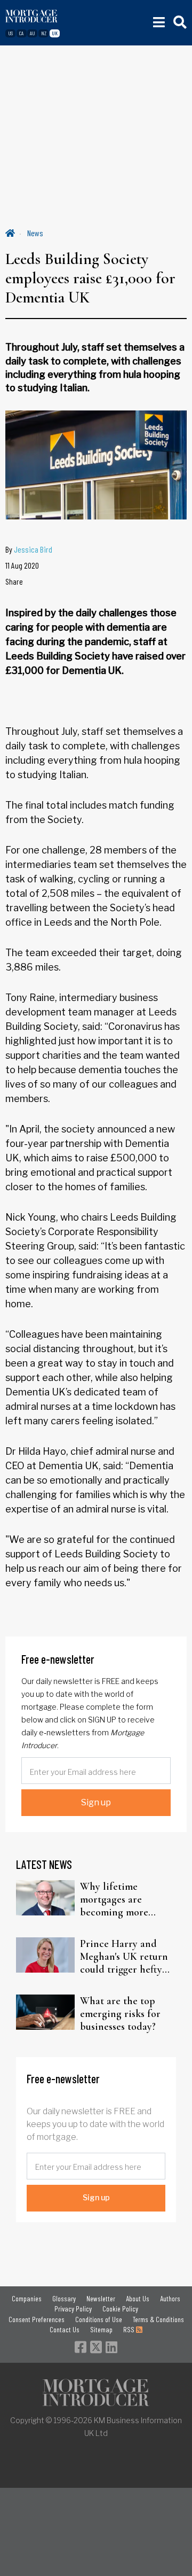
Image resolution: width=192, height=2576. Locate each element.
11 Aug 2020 (22, 565)
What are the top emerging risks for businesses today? (120, 2014)
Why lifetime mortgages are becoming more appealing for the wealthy (118, 1899)
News (35, 233)
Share (14, 581)
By (29, 549)
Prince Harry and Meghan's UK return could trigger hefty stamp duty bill (124, 1957)
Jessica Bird (33, 549)
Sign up (96, 1802)
